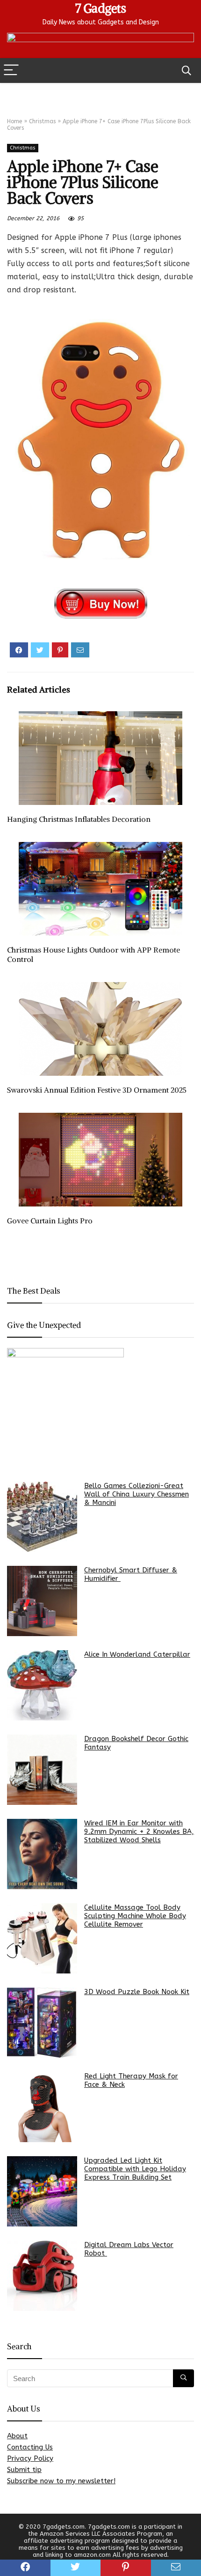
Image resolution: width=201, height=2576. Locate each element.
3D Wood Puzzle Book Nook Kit (137, 1992)
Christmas (42, 121)
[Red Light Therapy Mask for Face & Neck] (42, 2107)
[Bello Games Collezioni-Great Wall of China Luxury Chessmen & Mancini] (42, 1517)
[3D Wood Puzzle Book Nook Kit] (42, 2023)
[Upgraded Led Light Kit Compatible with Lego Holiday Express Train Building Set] (42, 2191)
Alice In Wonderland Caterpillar (137, 1654)
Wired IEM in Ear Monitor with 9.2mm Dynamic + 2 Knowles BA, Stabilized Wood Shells (139, 1831)
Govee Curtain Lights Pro (50, 1221)
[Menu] (11, 71)
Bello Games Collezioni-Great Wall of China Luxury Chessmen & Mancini (136, 1494)
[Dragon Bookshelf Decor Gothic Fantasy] (42, 1770)
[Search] (187, 71)
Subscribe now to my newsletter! (61, 2481)
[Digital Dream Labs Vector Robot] (42, 2276)
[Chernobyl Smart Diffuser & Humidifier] (42, 1601)
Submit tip (24, 2470)
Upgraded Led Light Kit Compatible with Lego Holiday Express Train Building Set (135, 2169)
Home (14, 121)
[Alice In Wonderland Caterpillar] (42, 1685)
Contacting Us (30, 2447)
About (17, 2436)
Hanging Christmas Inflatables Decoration (79, 819)
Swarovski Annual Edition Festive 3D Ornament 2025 (97, 1090)
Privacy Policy (30, 2458)
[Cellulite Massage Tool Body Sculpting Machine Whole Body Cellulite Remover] (42, 1938)
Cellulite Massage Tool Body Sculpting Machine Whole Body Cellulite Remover (135, 1916)
